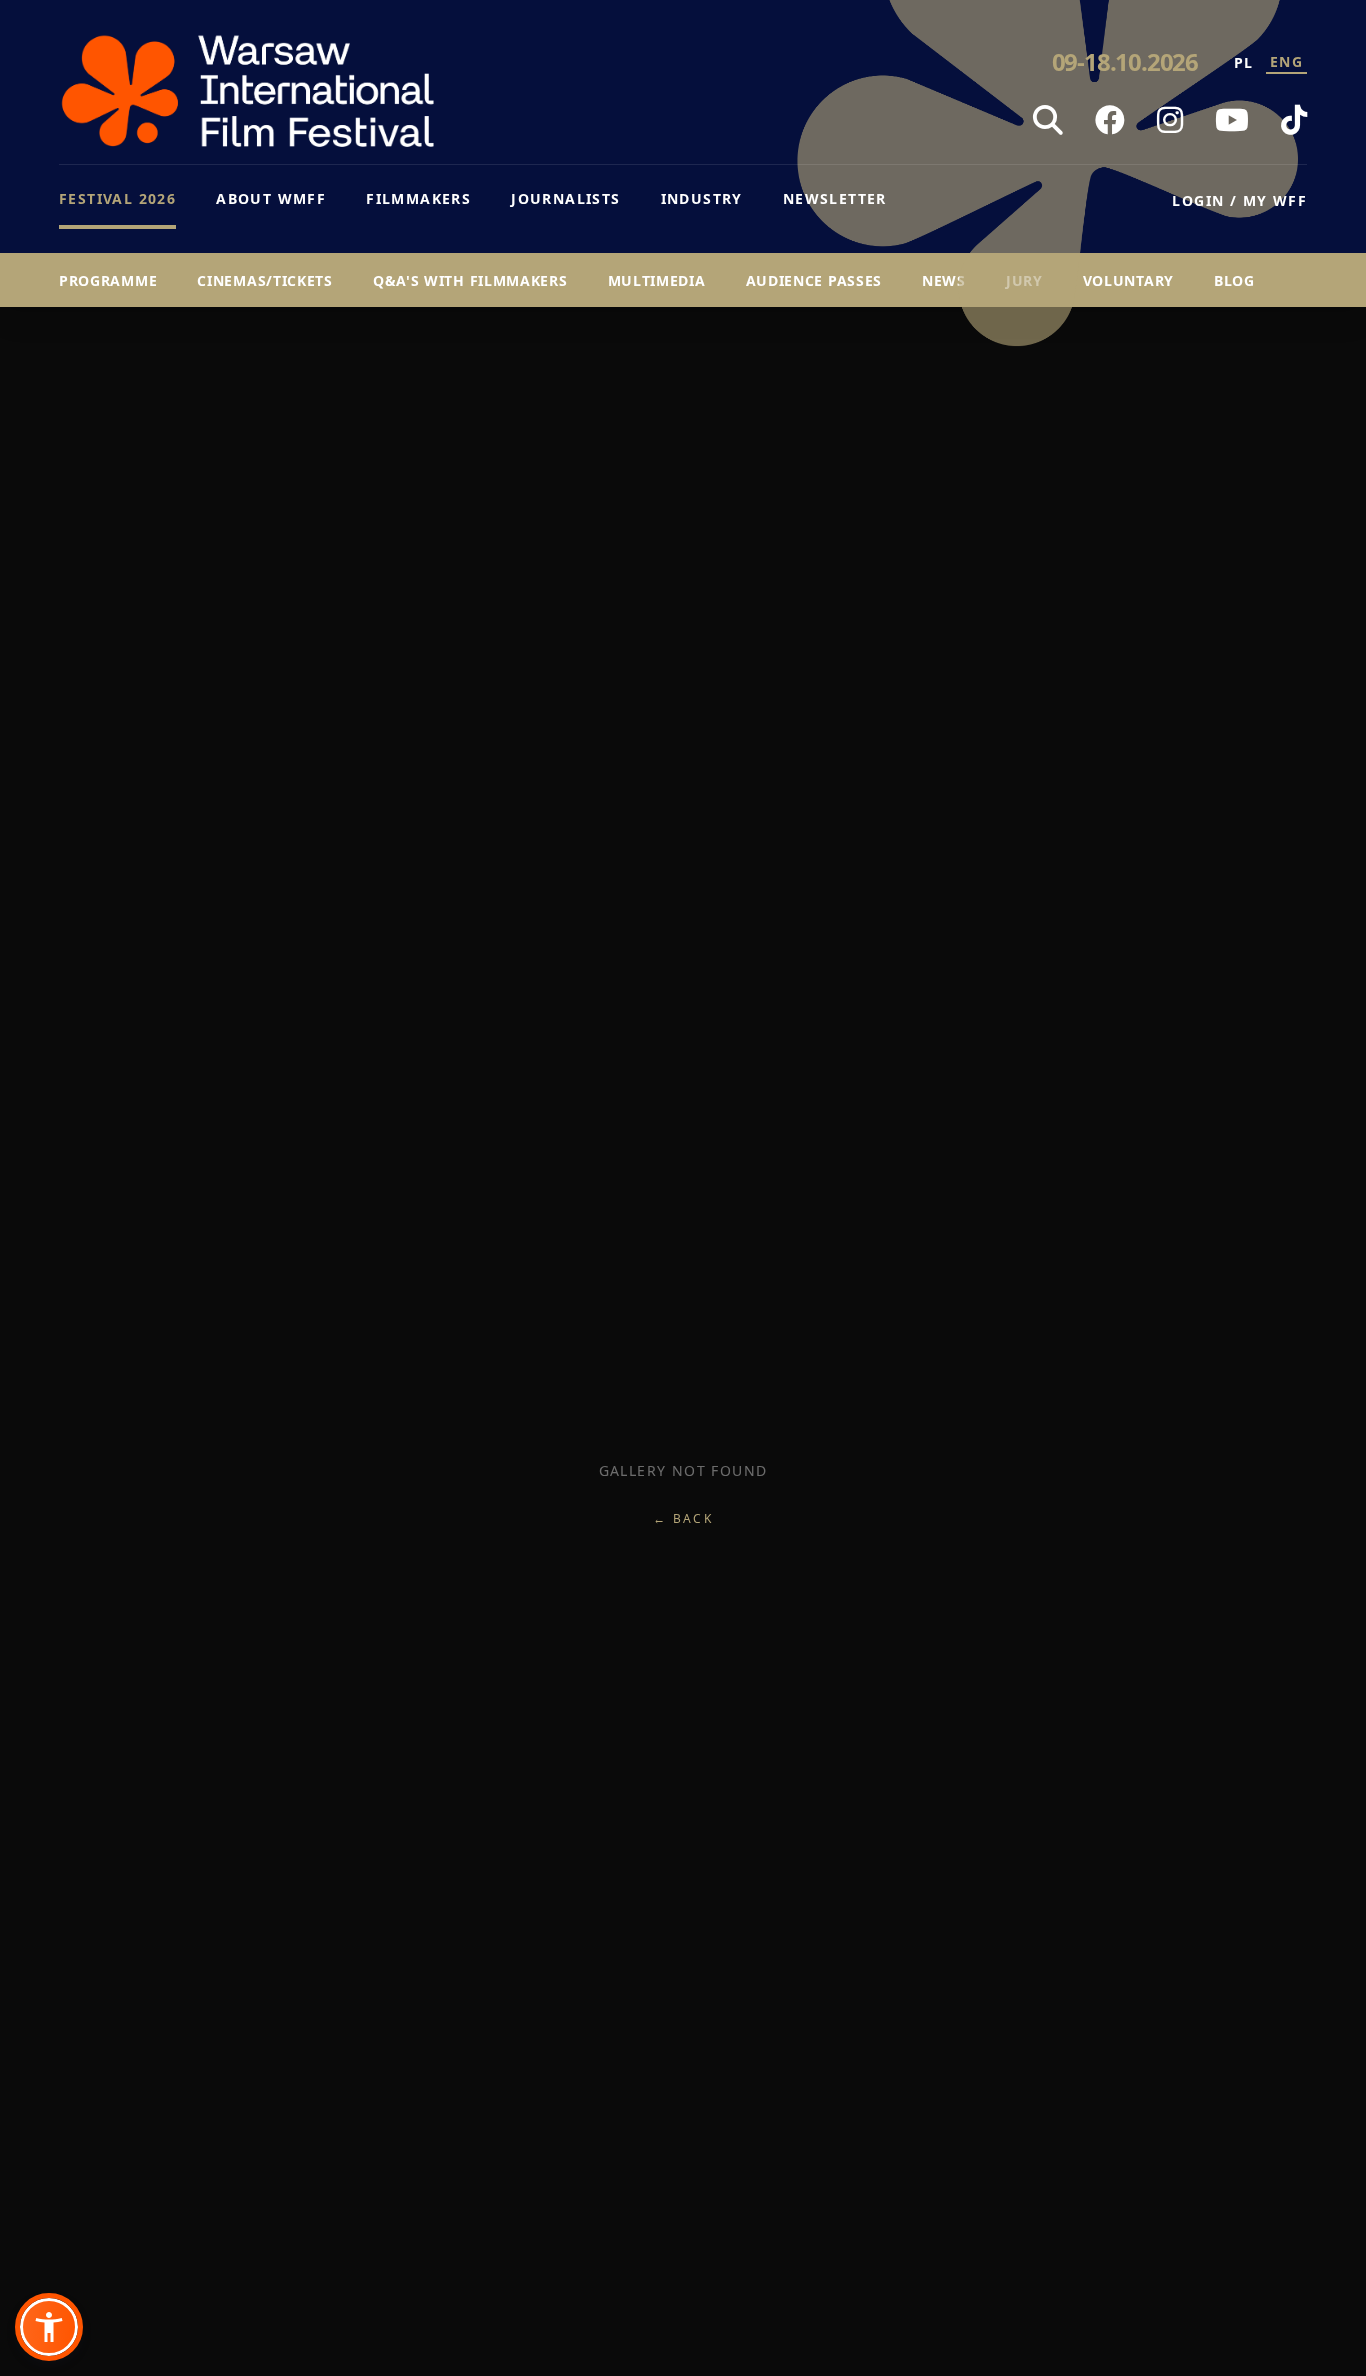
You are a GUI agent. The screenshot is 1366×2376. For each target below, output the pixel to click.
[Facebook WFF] (1110, 120)
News (944, 280)
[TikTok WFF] (1294, 120)
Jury (1024, 280)
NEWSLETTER (835, 198)
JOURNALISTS (565, 198)
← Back (683, 1518)
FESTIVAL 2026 (117, 198)
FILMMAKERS (418, 198)
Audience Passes (814, 280)
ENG (1286, 61)
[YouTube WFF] (1232, 120)
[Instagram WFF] (1170, 120)
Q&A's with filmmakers (470, 280)
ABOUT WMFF (271, 198)
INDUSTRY (702, 198)
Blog (1234, 280)
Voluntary (1128, 280)
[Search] (1048, 120)
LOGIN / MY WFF (1239, 200)
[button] (49, 2327)
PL (1244, 62)
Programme (108, 280)
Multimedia (657, 280)
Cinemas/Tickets (265, 280)
